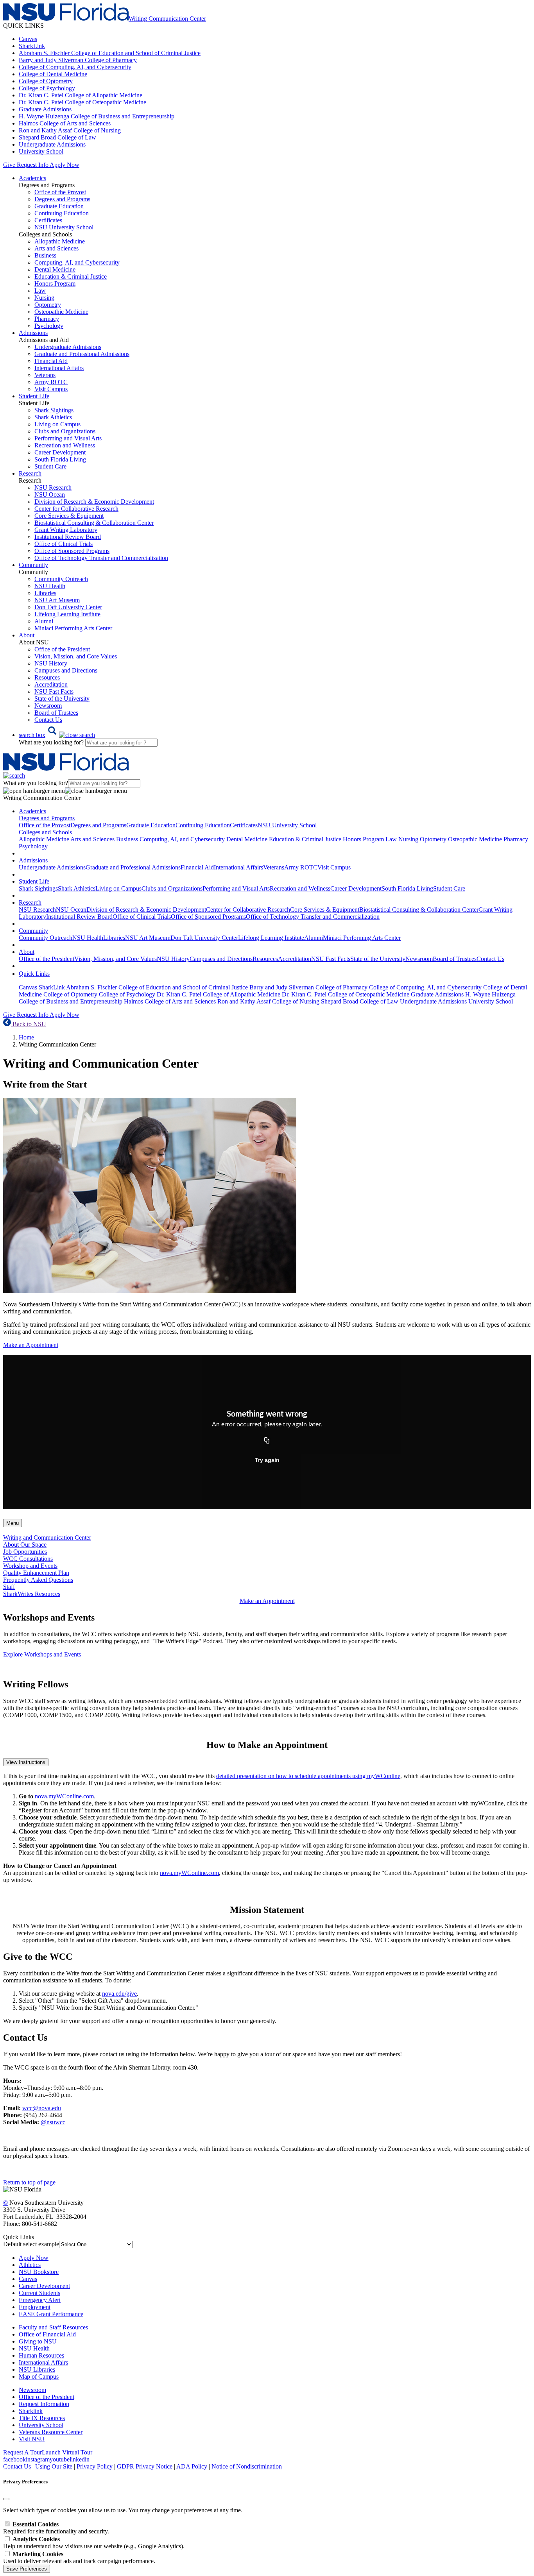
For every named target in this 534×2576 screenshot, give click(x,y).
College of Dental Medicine (53, 74)
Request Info (32, 165)
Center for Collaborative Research (76, 509)
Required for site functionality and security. (56, 2528)
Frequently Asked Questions (38, 1580)
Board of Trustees (56, 713)
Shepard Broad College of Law (57, 137)
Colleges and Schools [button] (45, 832)
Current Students (39, 2293)
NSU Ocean (50, 495)
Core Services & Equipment (69, 516)
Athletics (30, 2265)
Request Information (44, 2404)
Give (9, 165)
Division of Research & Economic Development (94, 502)
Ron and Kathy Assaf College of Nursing (70, 130)
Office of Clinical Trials (64, 544)
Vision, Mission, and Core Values (76, 656)
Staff (9, 1587)
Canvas (28, 39)
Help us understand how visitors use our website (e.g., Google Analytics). (94, 2543)
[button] (57, 735)
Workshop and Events (30, 1566)
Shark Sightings (54, 410)
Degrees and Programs (62, 199)
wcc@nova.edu (42, 2108)
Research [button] (30, 473)
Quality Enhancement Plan (36, 1573)
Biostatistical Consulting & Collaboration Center (94, 523)
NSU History (51, 663)
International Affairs (59, 368)
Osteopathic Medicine (61, 312)
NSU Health (50, 586)
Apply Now (65, 165)
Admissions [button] (33, 333)
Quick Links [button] (34, 974)
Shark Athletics (53, 417)
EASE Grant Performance (51, 2314)
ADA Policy (192, 2466)
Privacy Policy (95, 2466)
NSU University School (64, 227)
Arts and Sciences (56, 248)
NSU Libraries (37, 2369)
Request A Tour (22, 2452)
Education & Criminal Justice (71, 276)
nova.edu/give (119, 1994)
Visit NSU (32, 2439)
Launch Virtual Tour (67, 2452)
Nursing (44, 298)
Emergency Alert (40, 2300)
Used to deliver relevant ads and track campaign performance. (79, 2557)
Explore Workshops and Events (42, 1654)
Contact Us (48, 720)
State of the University (62, 699)
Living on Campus (57, 424)
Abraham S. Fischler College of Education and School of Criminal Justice (110, 53)
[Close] (6, 2499)
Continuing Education (62, 213)
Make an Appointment (31, 1345)
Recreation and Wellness (65, 445)
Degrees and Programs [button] (47, 818)
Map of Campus (39, 2377)
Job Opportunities (25, 1552)
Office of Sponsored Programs (72, 551)
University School (41, 151)
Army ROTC (51, 382)
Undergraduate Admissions (52, 144)
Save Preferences (27, 2569)
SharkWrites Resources (32, 1594)
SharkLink (32, 46)
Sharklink (31, 2411)
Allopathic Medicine (60, 241)
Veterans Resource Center (51, 2432)
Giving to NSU (38, 2341)
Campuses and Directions (66, 670)
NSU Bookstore (39, 2272)
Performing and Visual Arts (68, 438)
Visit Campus (51, 389)
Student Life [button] (34, 396)
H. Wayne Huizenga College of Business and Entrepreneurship (97, 116)
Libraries (45, 593)
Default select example (31, 2244)
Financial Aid (51, 361)
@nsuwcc (53, 2122)
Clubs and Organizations (65, 431)
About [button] (27, 635)
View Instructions (26, 1762)
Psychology (49, 326)
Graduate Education (59, 206)
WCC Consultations (28, 1559)
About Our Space (25, 1545)
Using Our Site (54, 2466)
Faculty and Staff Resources (53, 2327)
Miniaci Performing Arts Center (73, 628)
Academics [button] (32, 178)
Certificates (48, 220)
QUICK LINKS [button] (23, 26)
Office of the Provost (60, 192)
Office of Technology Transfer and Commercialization (101, 558)
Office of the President (62, 649)
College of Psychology (47, 88)
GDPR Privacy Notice (145, 2466)
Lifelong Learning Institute (67, 614)
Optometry (48, 305)
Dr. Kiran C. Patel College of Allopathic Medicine (81, 95)
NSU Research (53, 487)
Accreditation (51, 684)
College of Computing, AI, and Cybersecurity (75, 67)
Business (45, 255)
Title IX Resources (42, 2418)
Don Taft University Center (68, 607)
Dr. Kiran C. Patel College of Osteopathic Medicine (82, 102)
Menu (13, 1523)
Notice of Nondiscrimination (247, 2466)
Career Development (60, 452)
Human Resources (41, 2355)
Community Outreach (61, 579)
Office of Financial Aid (47, 2334)
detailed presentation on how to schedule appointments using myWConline (308, 1776)
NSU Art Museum (57, 600)
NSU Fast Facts (54, 691)
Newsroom (48, 706)
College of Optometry (46, 81)
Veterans (45, 375)
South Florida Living (60, 459)
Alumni (44, 621)
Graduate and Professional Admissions (82, 354)
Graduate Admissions (45, 109)
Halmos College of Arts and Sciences (65, 123)
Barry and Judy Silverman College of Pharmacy (78, 60)
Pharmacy (47, 319)
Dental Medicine (55, 269)
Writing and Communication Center (47, 1538)
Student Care (50, 466)
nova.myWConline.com (64, 1796)
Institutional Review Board (68, 537)
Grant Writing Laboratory (66, 530)
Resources (47, 677)
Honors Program (55, 284)
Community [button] (33, 565)
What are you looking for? (52, 742)
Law (40, 291)
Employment (35, 2307)
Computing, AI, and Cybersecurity (77, 262)
